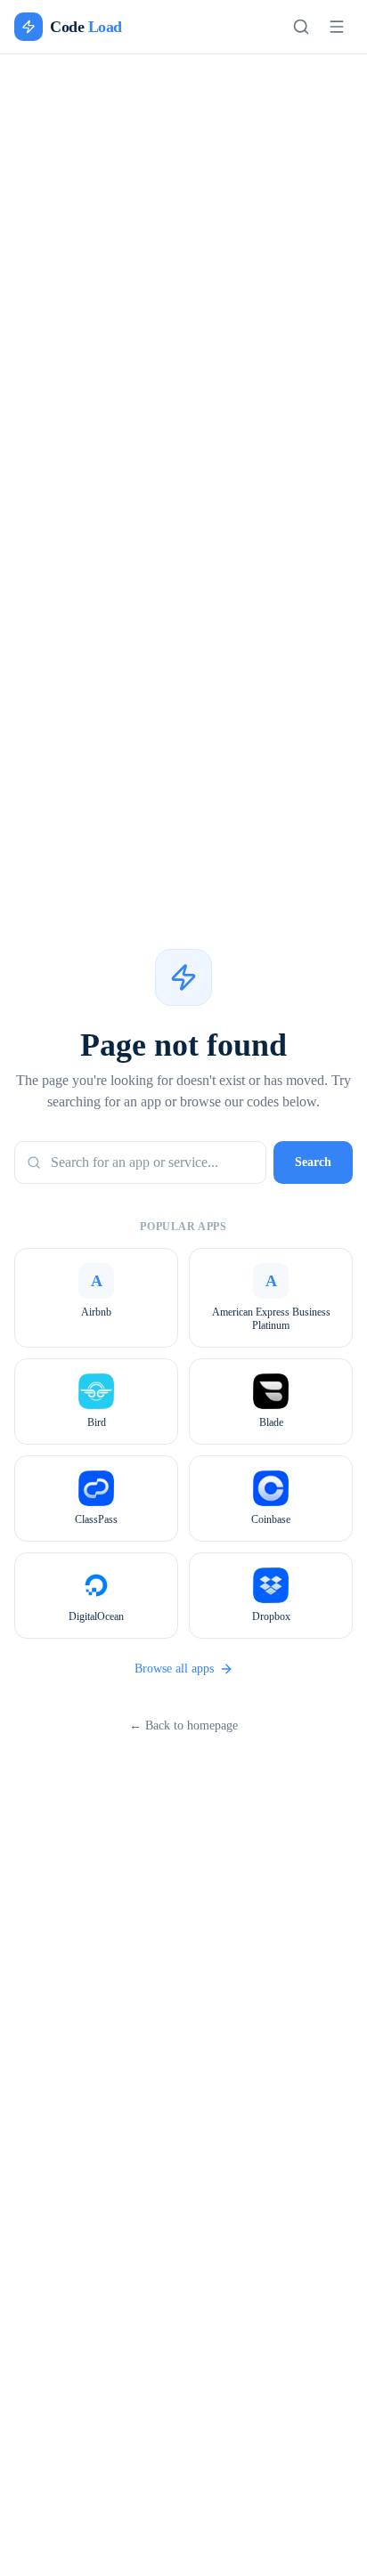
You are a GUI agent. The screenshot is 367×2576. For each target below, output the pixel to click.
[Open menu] (337, 27)
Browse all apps (174, 1679)
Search (308, 1173)
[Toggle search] (301, 27)
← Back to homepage (184, 1736)
